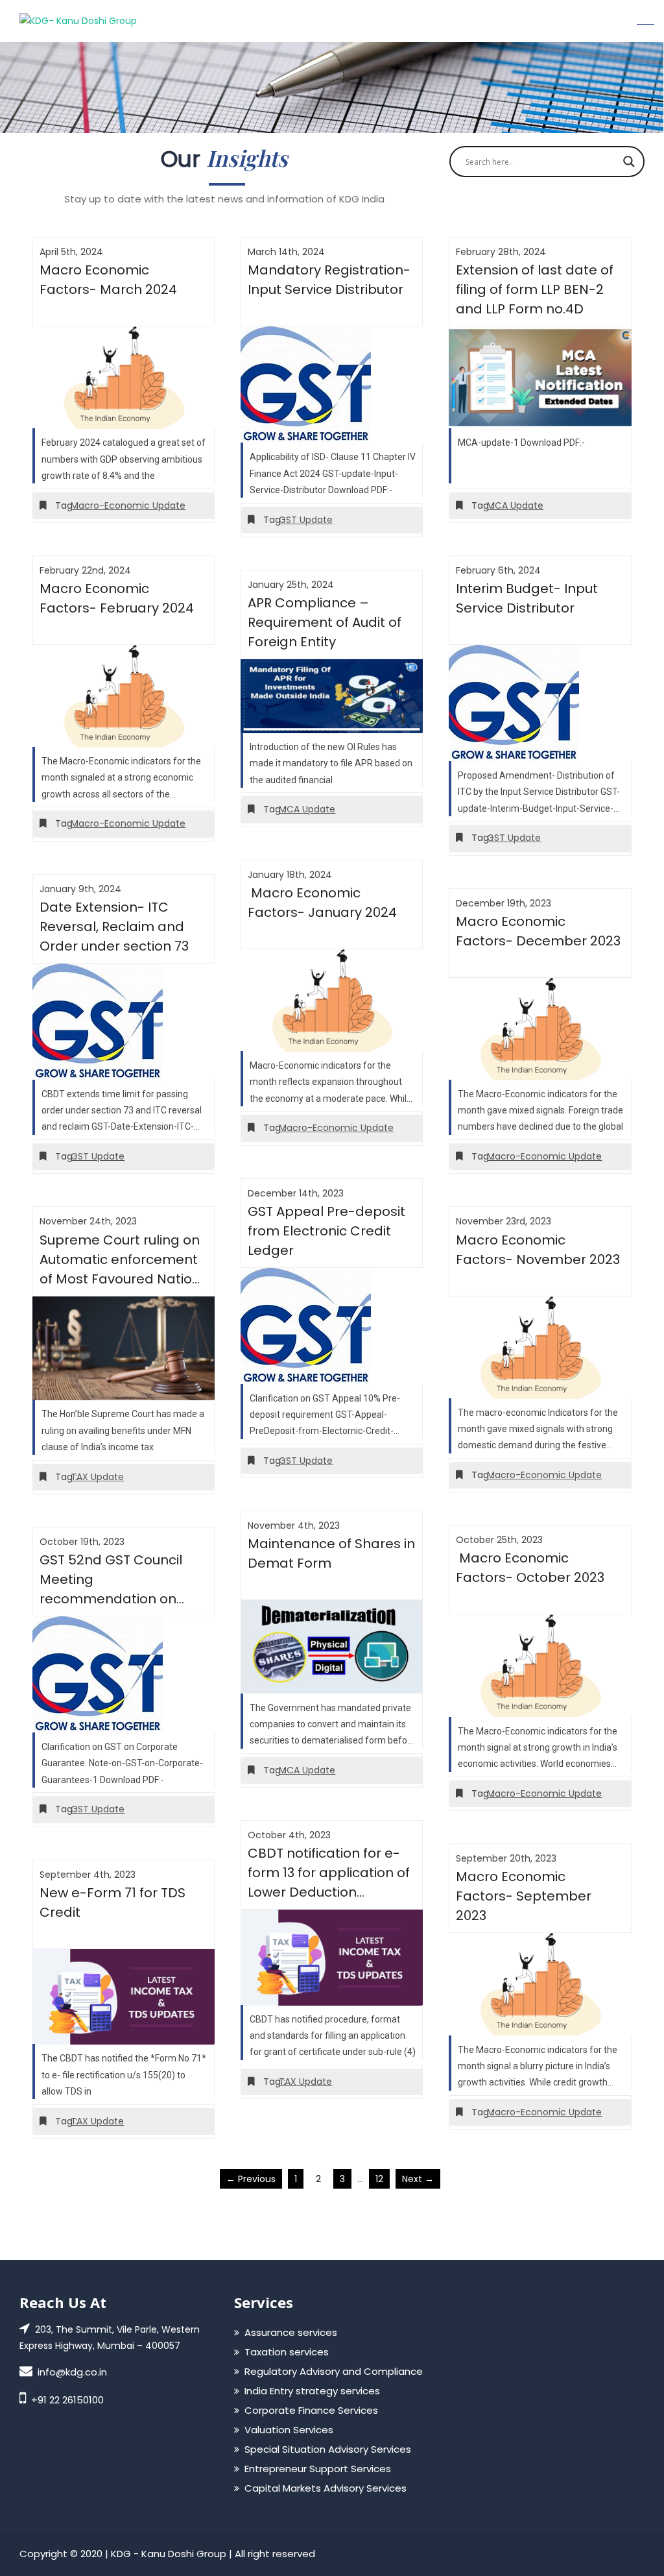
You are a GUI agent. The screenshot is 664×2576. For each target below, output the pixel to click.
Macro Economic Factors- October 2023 (530, 1568)
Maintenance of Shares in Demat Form (331, 1553)
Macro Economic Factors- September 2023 (524, 1896)
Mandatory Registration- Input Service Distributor (329, 280)
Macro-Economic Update (128, 505)
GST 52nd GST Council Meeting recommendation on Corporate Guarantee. (113, 1580)
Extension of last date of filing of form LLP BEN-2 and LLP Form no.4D (535, 289)
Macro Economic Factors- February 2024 (117, 598)
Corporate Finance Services (311, 2410)
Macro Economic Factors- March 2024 (108, 280)
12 (379, 2179)
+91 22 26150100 (67, 2400)
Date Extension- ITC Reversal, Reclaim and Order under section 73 (114, 927)
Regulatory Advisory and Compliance (334, 2371)
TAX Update (97, 1477)
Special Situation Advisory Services (328, 2449)
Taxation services (287, 2352)
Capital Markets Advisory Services (326, 2488)
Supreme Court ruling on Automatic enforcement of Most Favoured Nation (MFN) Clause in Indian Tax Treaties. (120, 1260)
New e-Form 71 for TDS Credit (113, 1902)
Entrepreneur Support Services (318, 2469)
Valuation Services (289, 2430)
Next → (418, 2179)
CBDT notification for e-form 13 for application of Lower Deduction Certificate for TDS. (329, 1873)
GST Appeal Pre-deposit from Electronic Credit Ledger (326, 1231)
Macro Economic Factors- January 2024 (322, 903)
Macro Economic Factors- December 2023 (538, 931)
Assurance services (291, 2332)
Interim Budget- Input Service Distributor (527, 598)
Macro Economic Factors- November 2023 (538, 1250)
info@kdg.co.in (72, 2372)
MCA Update (515, 505)
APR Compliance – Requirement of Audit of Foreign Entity (325, 622)
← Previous (251, 2179)
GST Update (306, 520)
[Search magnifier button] (629, 162)
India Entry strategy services (312, 2391)
